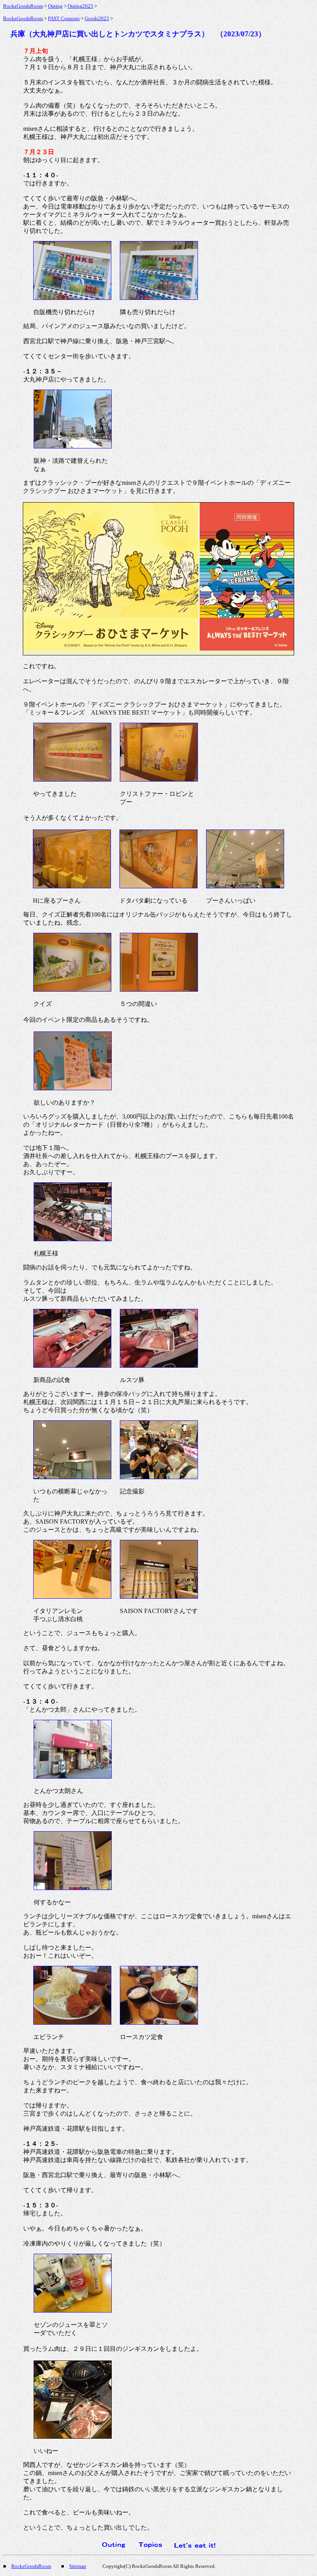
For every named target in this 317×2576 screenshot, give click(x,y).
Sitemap (78, 2566)
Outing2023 (80, 6)
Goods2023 (97, 18)
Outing (55, 6)
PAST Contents (64, 18)
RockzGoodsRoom (23, 6)
